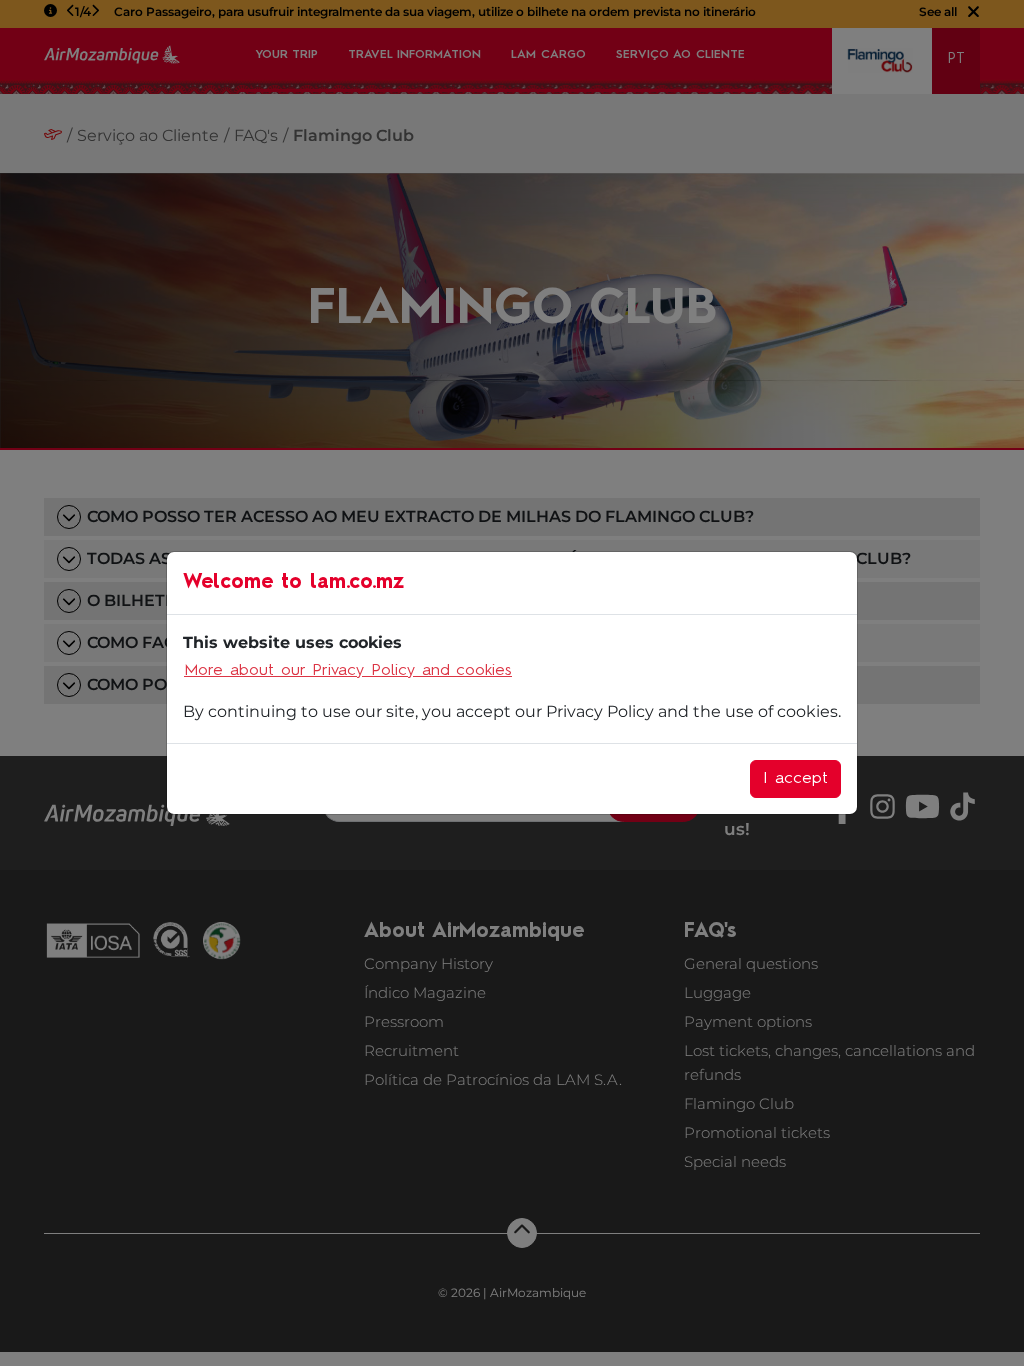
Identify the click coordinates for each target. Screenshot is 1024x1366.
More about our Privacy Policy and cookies (348, 671)
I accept (795, 779)
